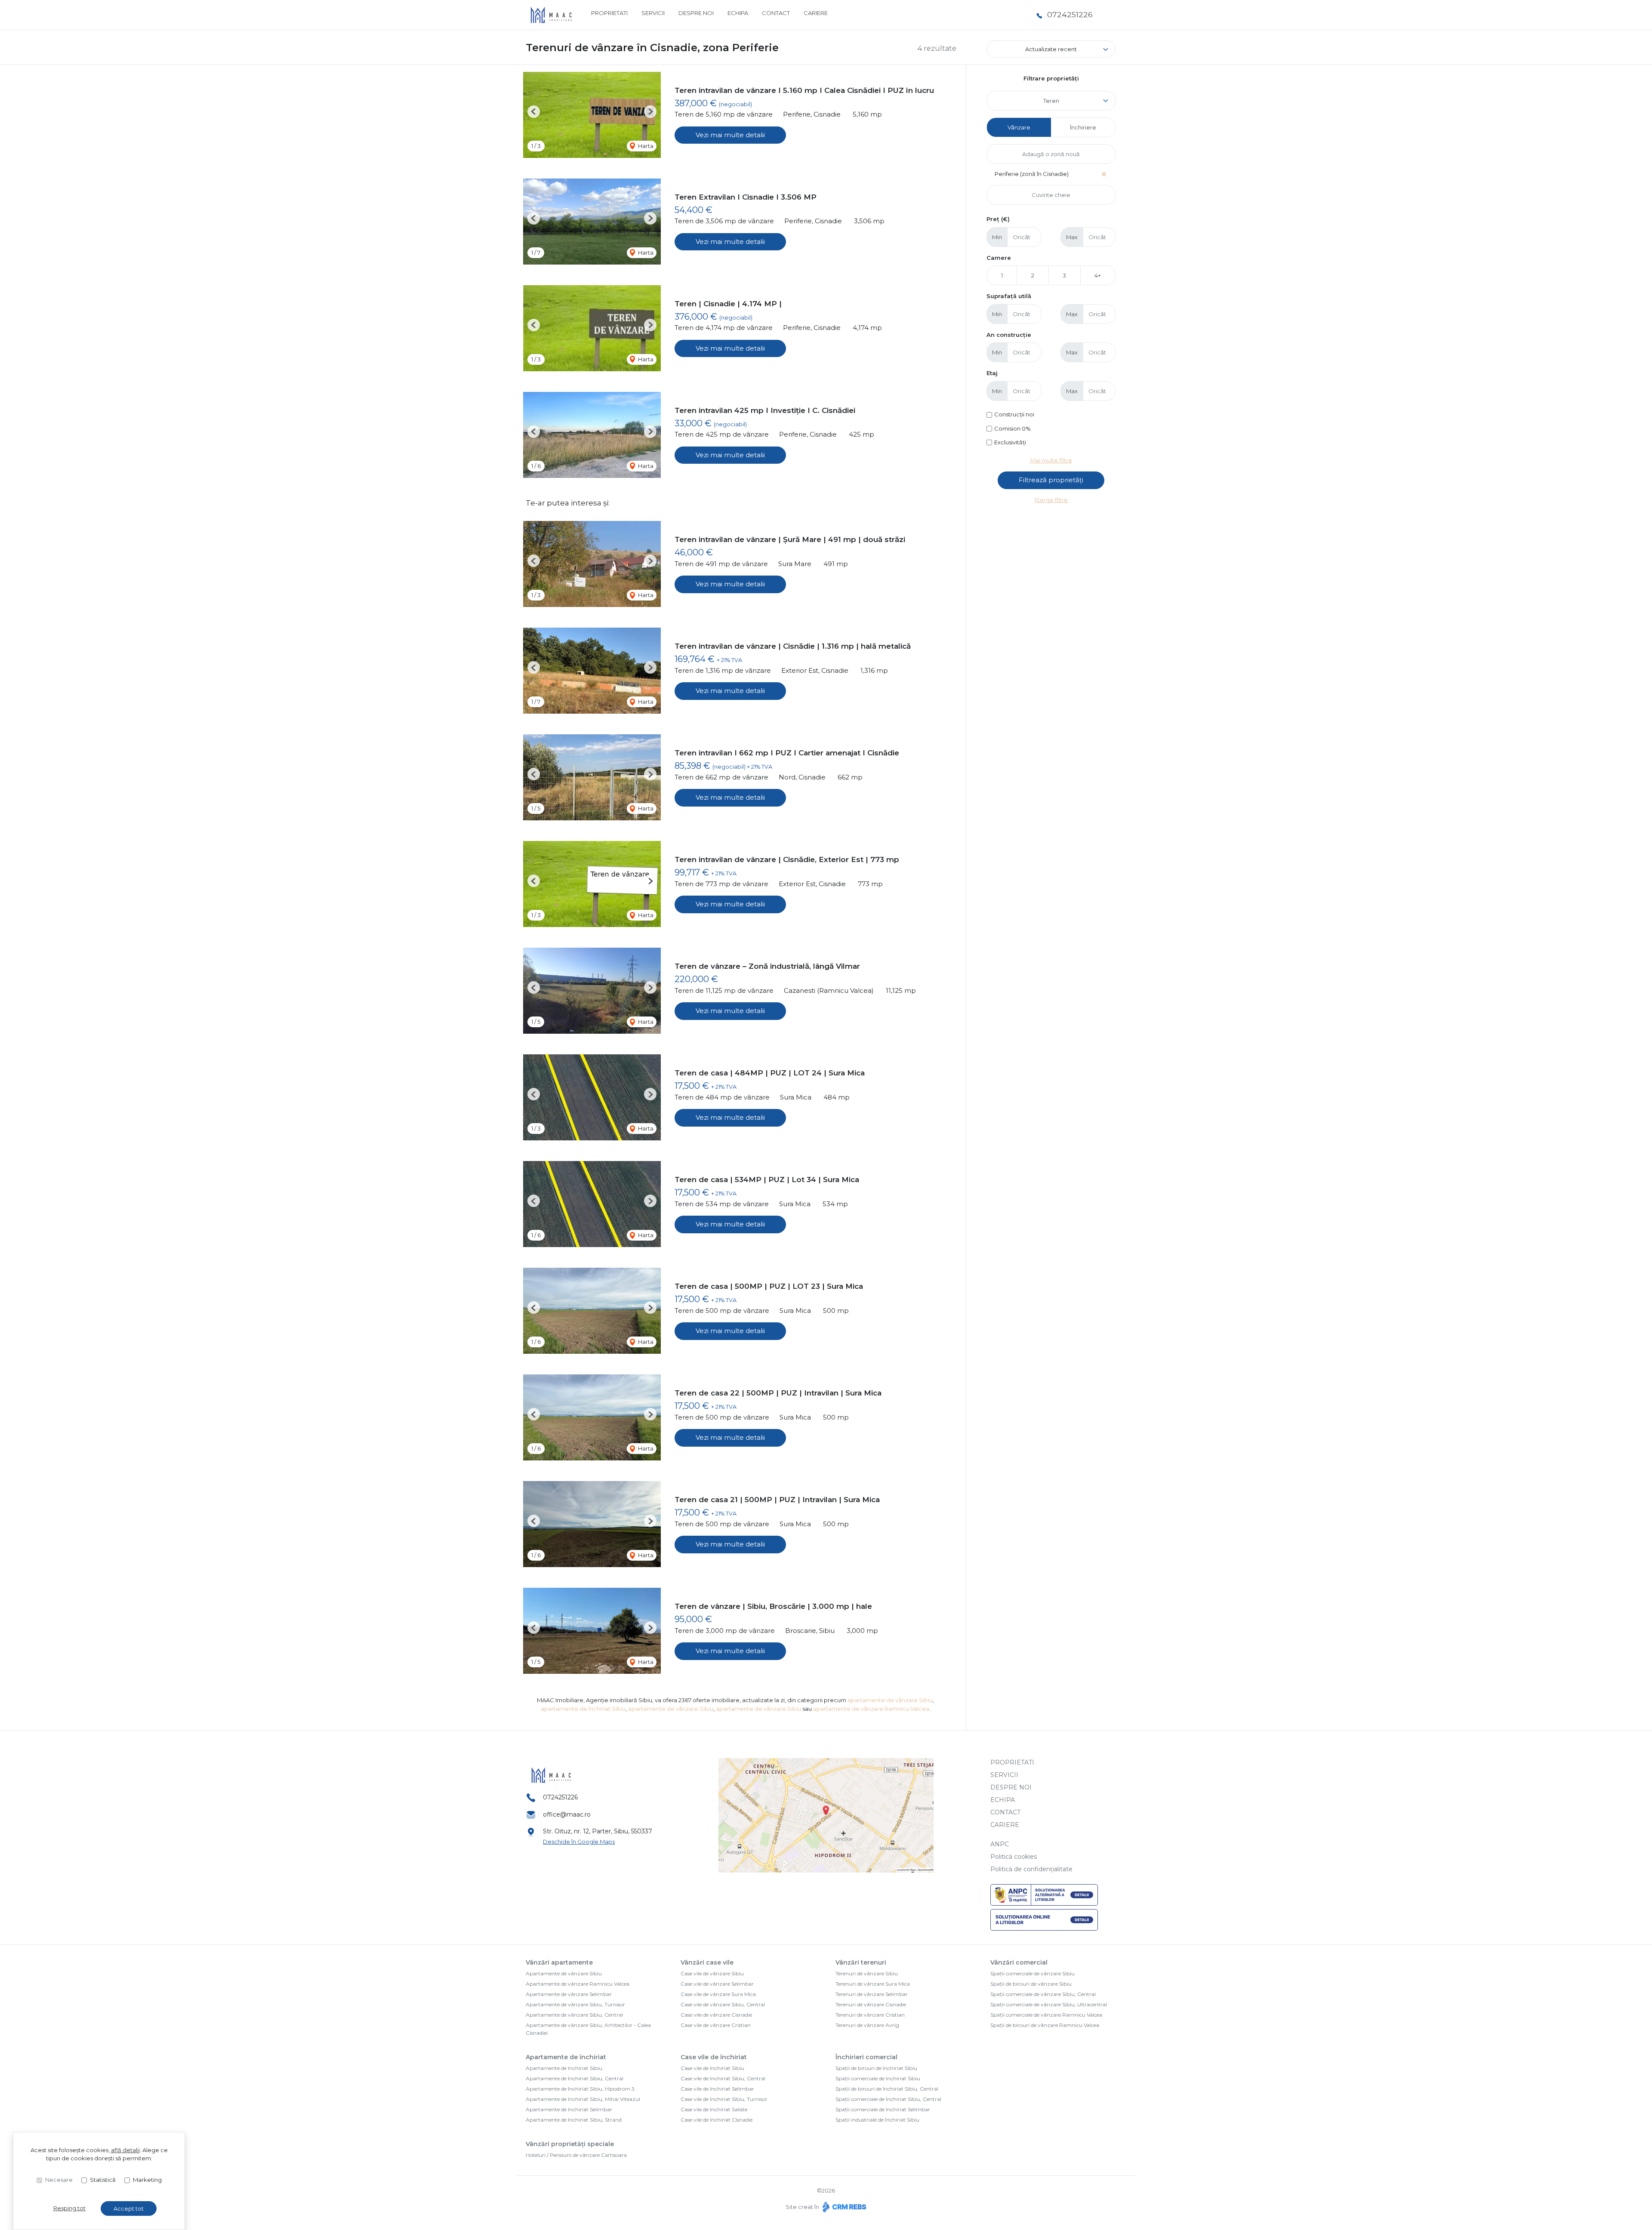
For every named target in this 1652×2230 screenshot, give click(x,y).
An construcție (1009, 335)
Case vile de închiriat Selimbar (717, 2089)
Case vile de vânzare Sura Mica (718, 1994)
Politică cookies (1014, 1857)
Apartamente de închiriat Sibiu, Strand (574, 2120)
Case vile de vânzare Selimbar (717, 1984)
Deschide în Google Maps (579, 1842)
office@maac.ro (567, 1814)
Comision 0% (1012, 428)
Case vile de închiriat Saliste (714, 2109)
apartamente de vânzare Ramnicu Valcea (871, 1709)
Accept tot (129, 2208)
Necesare (59, 2180)
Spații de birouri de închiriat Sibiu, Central (887, 2089)
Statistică (103, 2180)
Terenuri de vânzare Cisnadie (871, 2004)
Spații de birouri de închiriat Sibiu (876, 2068)
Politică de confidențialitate (1031, 1869)
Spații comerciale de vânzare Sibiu (1032, 1973)
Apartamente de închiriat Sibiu (564, 2068)
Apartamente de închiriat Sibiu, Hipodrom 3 (580, 2089)
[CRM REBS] (843, 2207)
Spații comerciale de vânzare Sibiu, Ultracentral (1049, 2004)
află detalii (125, 2150)
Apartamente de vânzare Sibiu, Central (574, 2015)
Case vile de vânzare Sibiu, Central (723, 2004)
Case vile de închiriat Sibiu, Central (723, 2078)
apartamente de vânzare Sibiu (890, 1700)
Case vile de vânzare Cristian (716, 2025)
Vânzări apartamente (559, 1962)
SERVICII (653, 13)
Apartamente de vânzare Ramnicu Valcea (578, 1984)
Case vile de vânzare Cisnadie (716, 2015)
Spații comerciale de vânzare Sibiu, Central (1043, 1994)
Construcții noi (1014, 414)
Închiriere (1083, 127)
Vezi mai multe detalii (730, 135)
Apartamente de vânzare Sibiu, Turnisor (575, 2004)
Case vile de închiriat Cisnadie (717, 2120)
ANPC (1000, 1844)
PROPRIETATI (609, 13)
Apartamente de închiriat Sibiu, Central (575, 2078)
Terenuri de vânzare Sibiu (867, 1973)
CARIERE (816, 13)
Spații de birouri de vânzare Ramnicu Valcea (1045, 2025)
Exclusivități (1010, 442)
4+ (1098, 275)
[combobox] (1051, 101)
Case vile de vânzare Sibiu (712, 1973)
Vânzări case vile (707, 1962)
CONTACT (776, 13)
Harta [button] (645, 146)
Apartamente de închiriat (566, 2057)
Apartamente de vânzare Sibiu (564, 1973)
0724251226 (1070, 14)
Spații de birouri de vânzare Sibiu (1031, 1984)
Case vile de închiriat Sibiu (712, 2068)
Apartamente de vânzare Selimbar (569, 1994)
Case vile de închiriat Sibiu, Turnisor (724, 2099)
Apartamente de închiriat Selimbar (569, 2109)
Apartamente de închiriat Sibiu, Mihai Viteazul (583, 2099)
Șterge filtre (1051, 500)
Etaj (992, 373)
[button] (534, 112)
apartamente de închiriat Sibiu (583, 1709)
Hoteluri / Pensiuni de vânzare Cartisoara (576, 2155)
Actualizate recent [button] (1051, 49)
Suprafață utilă (1009, 296)
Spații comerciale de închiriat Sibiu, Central (888, 2099)
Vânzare (1019, 127)
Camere (999, 258)
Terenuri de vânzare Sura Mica (873, 1984)
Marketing (147, 2180)
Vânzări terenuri (861, 1962)
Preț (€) (998, 219)
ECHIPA (738, 13)
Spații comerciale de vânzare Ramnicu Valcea (1046, 2015)
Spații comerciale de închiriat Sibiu (878, 2078)
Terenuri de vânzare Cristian (870, 2015)
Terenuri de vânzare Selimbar (872, 1994)
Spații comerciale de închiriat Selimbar (883, 2109)
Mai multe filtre (1051, 460)
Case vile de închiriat (714, 2057)
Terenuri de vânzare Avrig (867, 2025)
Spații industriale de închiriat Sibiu (877, 2120)
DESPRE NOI (696, 13)
